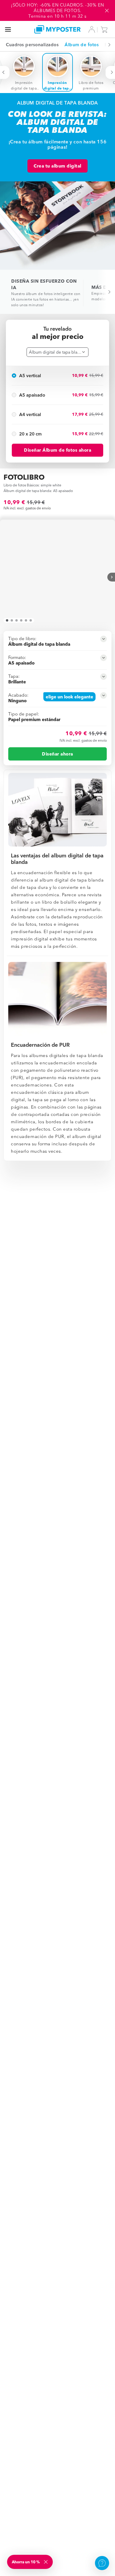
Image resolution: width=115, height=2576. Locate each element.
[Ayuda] (102, 2563)
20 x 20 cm (30, 434)
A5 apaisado (32, 395)
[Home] (58, 29)
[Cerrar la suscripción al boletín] (46, 2562)
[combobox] (57, 352)
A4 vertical (30, 414)
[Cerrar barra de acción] (107, 11)
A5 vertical (30, 376)
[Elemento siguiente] (106, 45)
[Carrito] (106, 29)
